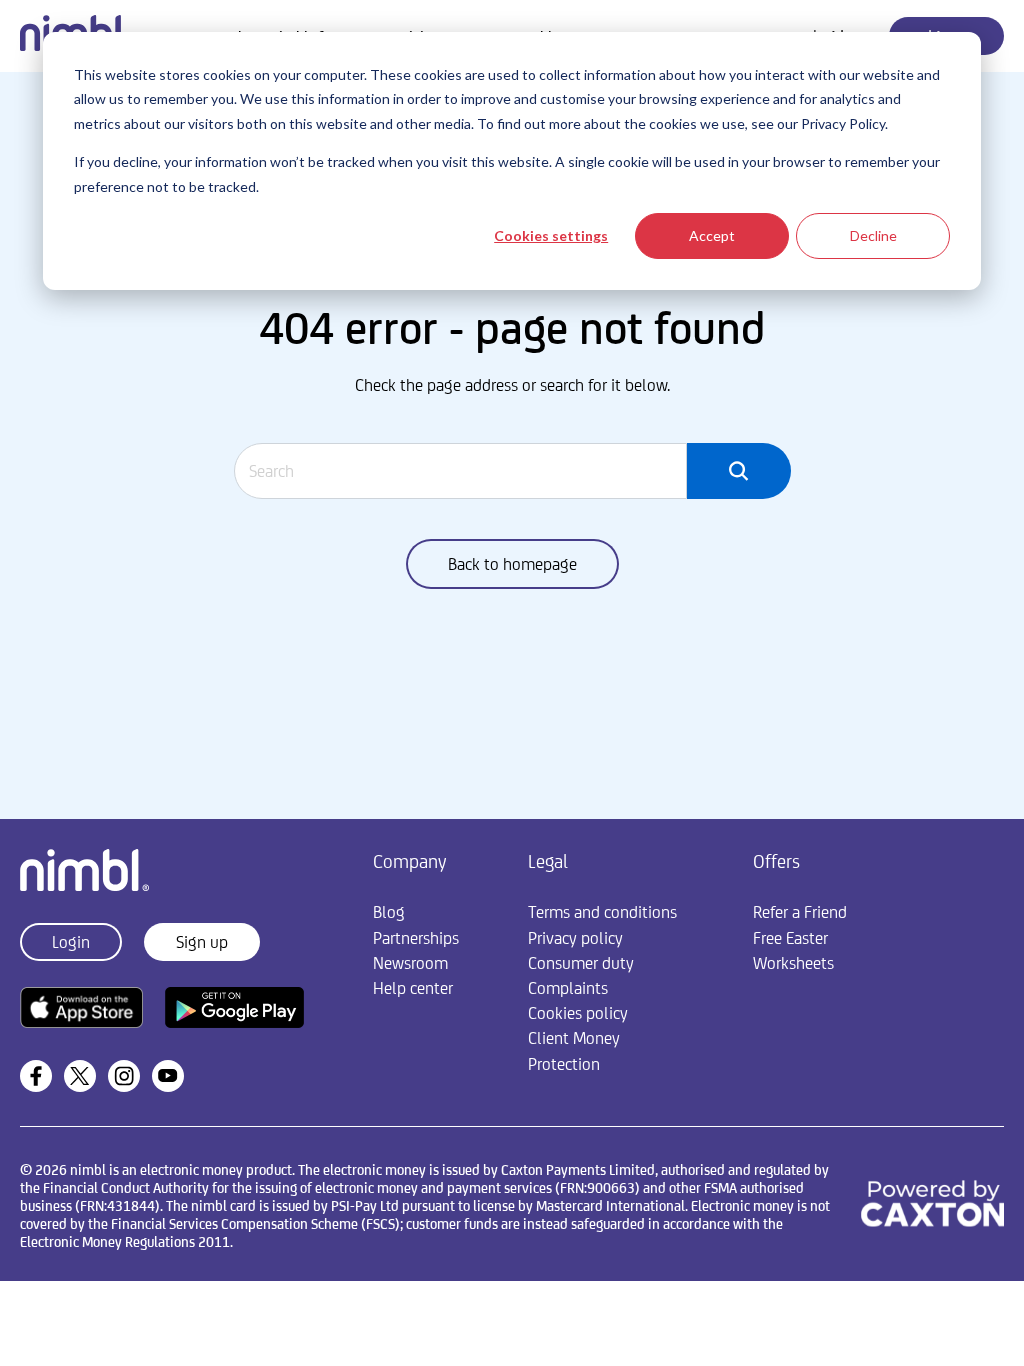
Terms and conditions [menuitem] (602, 912)
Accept (712, 235)
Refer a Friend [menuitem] (800, 912)
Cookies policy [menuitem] (578, 1013)
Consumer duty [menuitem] (581, 963)
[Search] (738, 471)
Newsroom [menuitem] (410, 963)
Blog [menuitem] (389, 912)
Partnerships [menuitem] (416, 938)
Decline (873, 235)
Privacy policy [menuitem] (575, 938)
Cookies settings (551, 235)
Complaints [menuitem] (568, 988)
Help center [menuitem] (413, 988)
